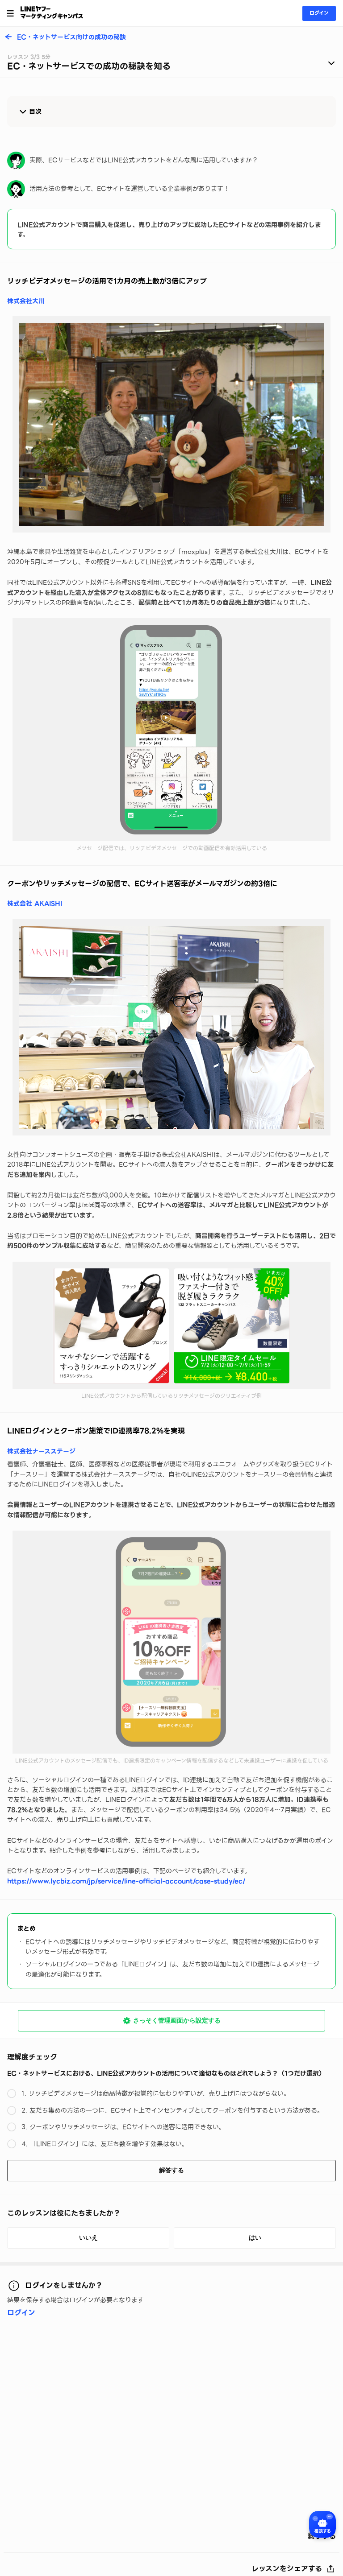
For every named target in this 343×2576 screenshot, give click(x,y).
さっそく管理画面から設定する (177, 2020)
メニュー (10, 13)
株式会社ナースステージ (41, 1451)
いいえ (88, 2237)
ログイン (319, 13)
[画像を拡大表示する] (171, 424)
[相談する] (322, 2524)
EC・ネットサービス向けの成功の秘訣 (71, 37)
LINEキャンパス (52, 12)
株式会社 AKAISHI (35, 904)
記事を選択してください (171, 64)
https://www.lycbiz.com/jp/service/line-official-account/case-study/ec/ (126, 1881)
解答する (171, 2170)
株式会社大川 (26, 301)
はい (255, 2237)
